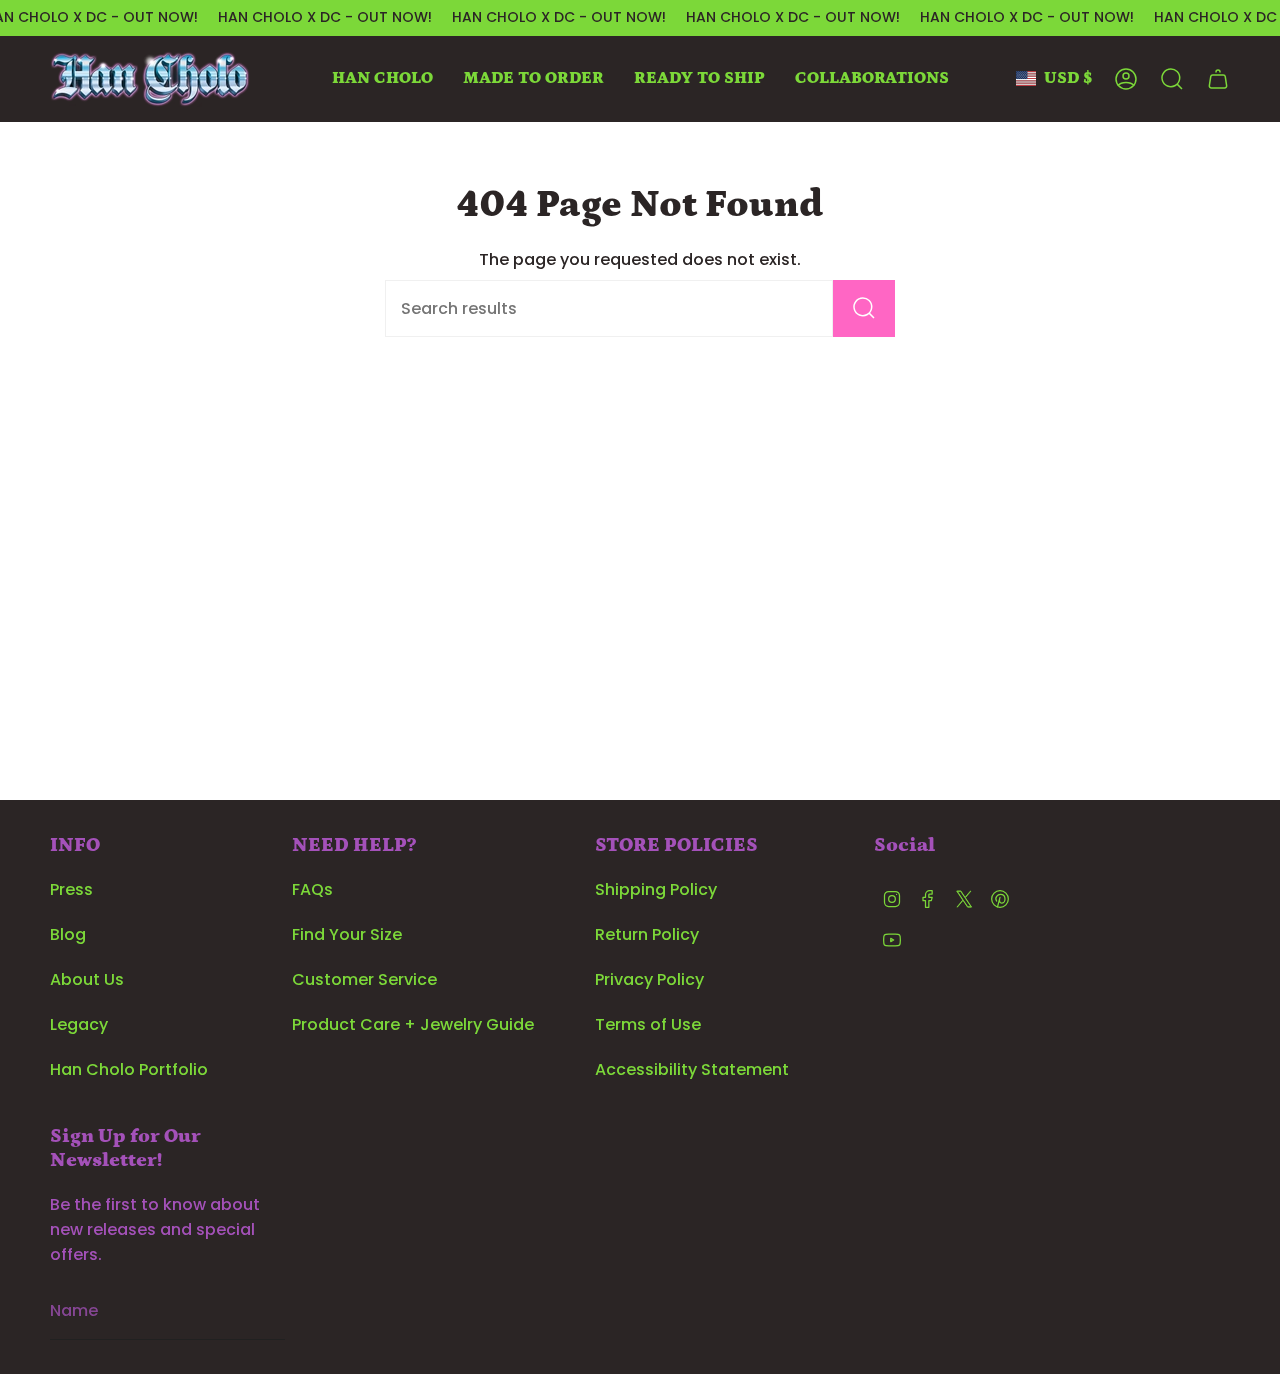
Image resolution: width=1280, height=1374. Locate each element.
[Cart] (1218, 79)
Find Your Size (347, 934)
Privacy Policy (649, 979)
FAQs (312, 889)
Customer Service (364, 979)
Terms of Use (648, 1024)
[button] (382, 79)
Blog (68, 934)
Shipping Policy (656, 889)
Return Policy (647, 934)
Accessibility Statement (692, 1069)
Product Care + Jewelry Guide (413, 1024)
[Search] (864, 308)
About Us (87, 979)
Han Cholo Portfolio (129, 1069)
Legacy (79, 1024)
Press (71, 889)
